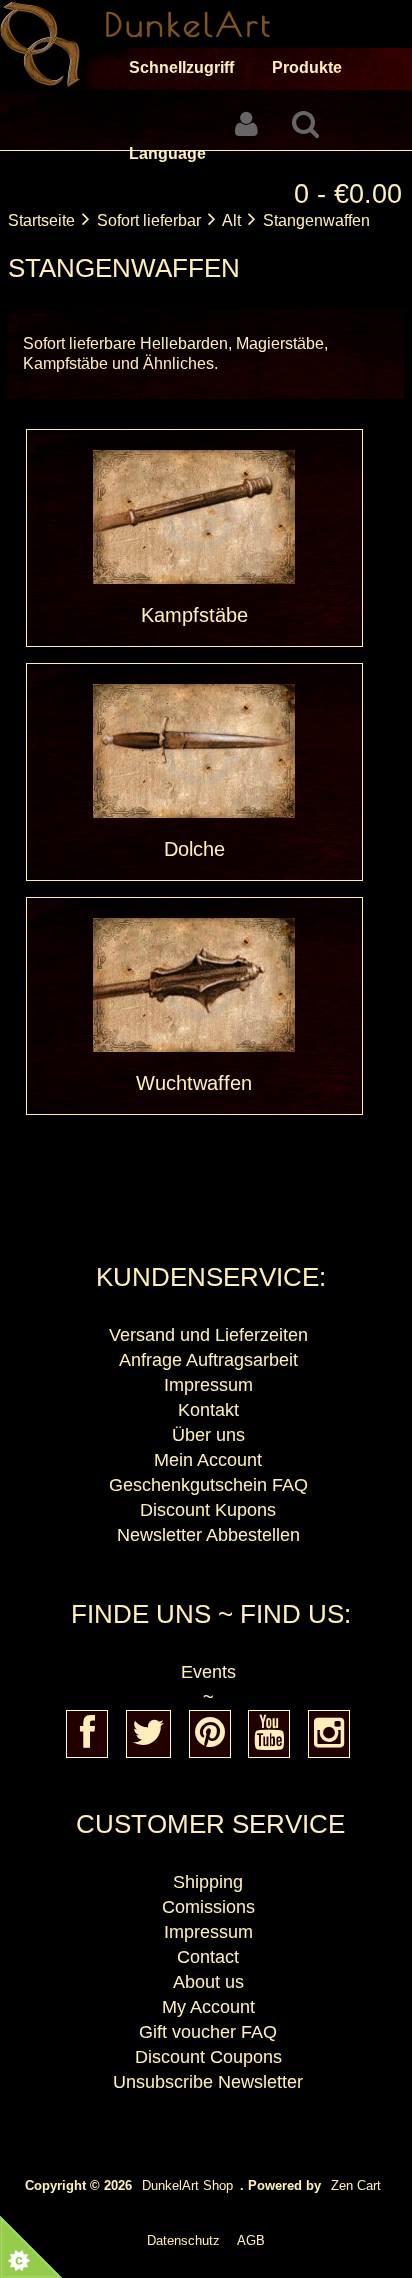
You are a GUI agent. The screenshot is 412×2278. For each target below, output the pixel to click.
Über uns (208, 1435)
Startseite (41, 220)
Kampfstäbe (194, 615)
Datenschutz (183, 2240)
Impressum (208, 1385)
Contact (208, 1957)
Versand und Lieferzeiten (208, 1335)
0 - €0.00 (348, 193)
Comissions (208, 1907)
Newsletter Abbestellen (208, 1535)
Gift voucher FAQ (208, 2032)
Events (208, 1672)
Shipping (208, 1882)
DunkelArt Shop (187, 2185)
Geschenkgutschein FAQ (208, 1485)
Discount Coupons (208, 2057)
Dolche (194, 849)
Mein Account (208, 1460)
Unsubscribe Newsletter (208, 2082)
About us (208, 1982)
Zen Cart (356, 2185)
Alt (231, 220)
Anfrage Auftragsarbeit (208, 1360)
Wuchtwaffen (194, 1083)
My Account (208, 2007)
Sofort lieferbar (149, 220)
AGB (251, 2240)
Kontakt (208, 1410)
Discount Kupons (208, 1510)
